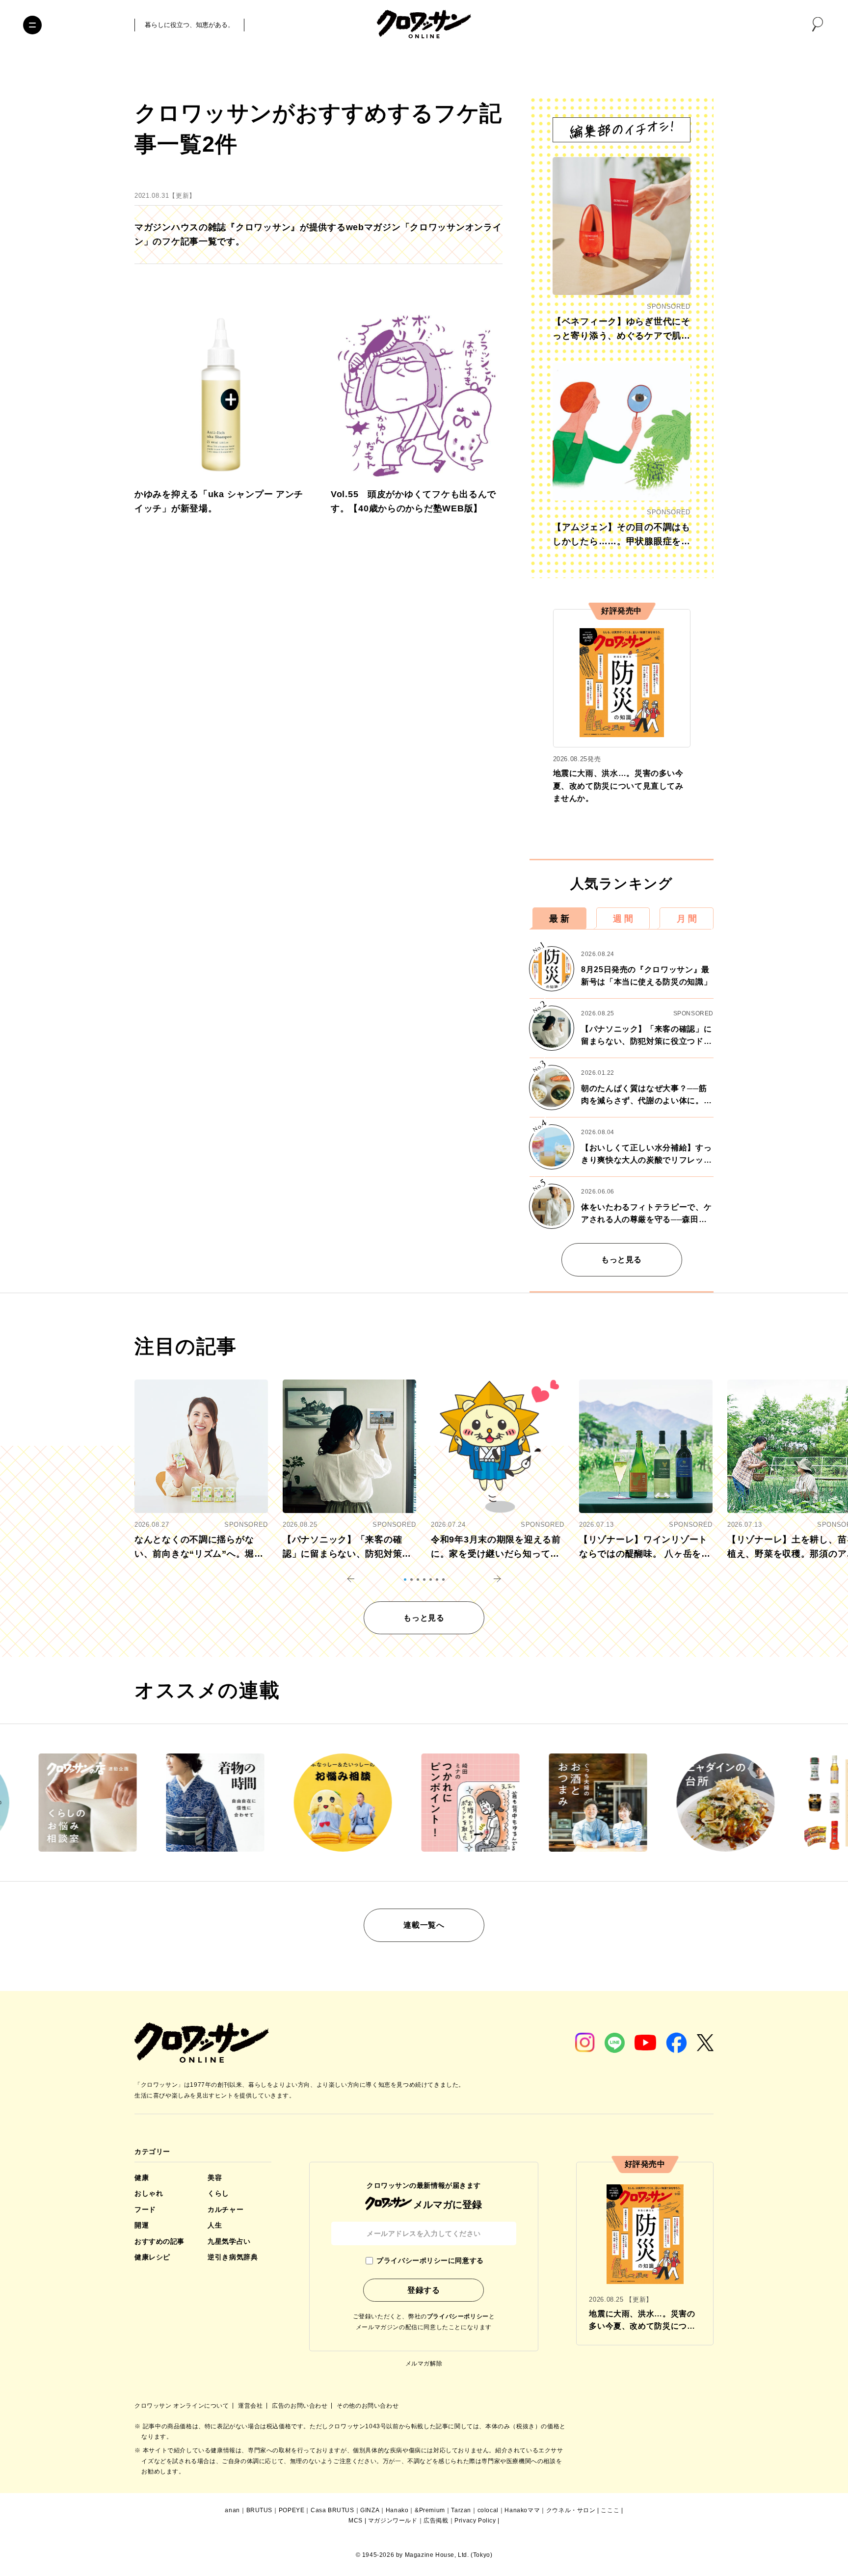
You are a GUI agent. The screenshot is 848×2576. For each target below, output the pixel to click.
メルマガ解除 (424, 2364)
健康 (142, 2178)
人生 (215, 2225)
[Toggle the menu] (32, 25)
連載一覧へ (424, 1925)
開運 (142, 2225)
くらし (218, 2193)
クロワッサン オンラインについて (183, 2406)
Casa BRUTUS (332, 2510)
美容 (215, 2178)
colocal (488, 2510)
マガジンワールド (393, 2521)
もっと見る (622, 1260)
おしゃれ (149, 2193)
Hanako (397, 2510)
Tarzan (461, 2510)
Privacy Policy (475, 2521)
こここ (610, 2510)
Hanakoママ (522, 2510)
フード (145, 2209)
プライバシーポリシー (458, 2316)
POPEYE (292, 2510)
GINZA (370, 2510)
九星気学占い (229, 2241)
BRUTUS (260, 2510)
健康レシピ (152, 2257)
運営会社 (251, 2406)
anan (232, 2510)
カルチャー (225, 2209)
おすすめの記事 (159, 2241)
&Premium (430, 2510)
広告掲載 (436, 2521)
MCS (356, 2521)
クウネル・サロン (571, 2510)
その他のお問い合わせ (368, 2406)
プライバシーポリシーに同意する (430, 2260)
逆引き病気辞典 (233, 2257)
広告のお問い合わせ (301, 2406)
